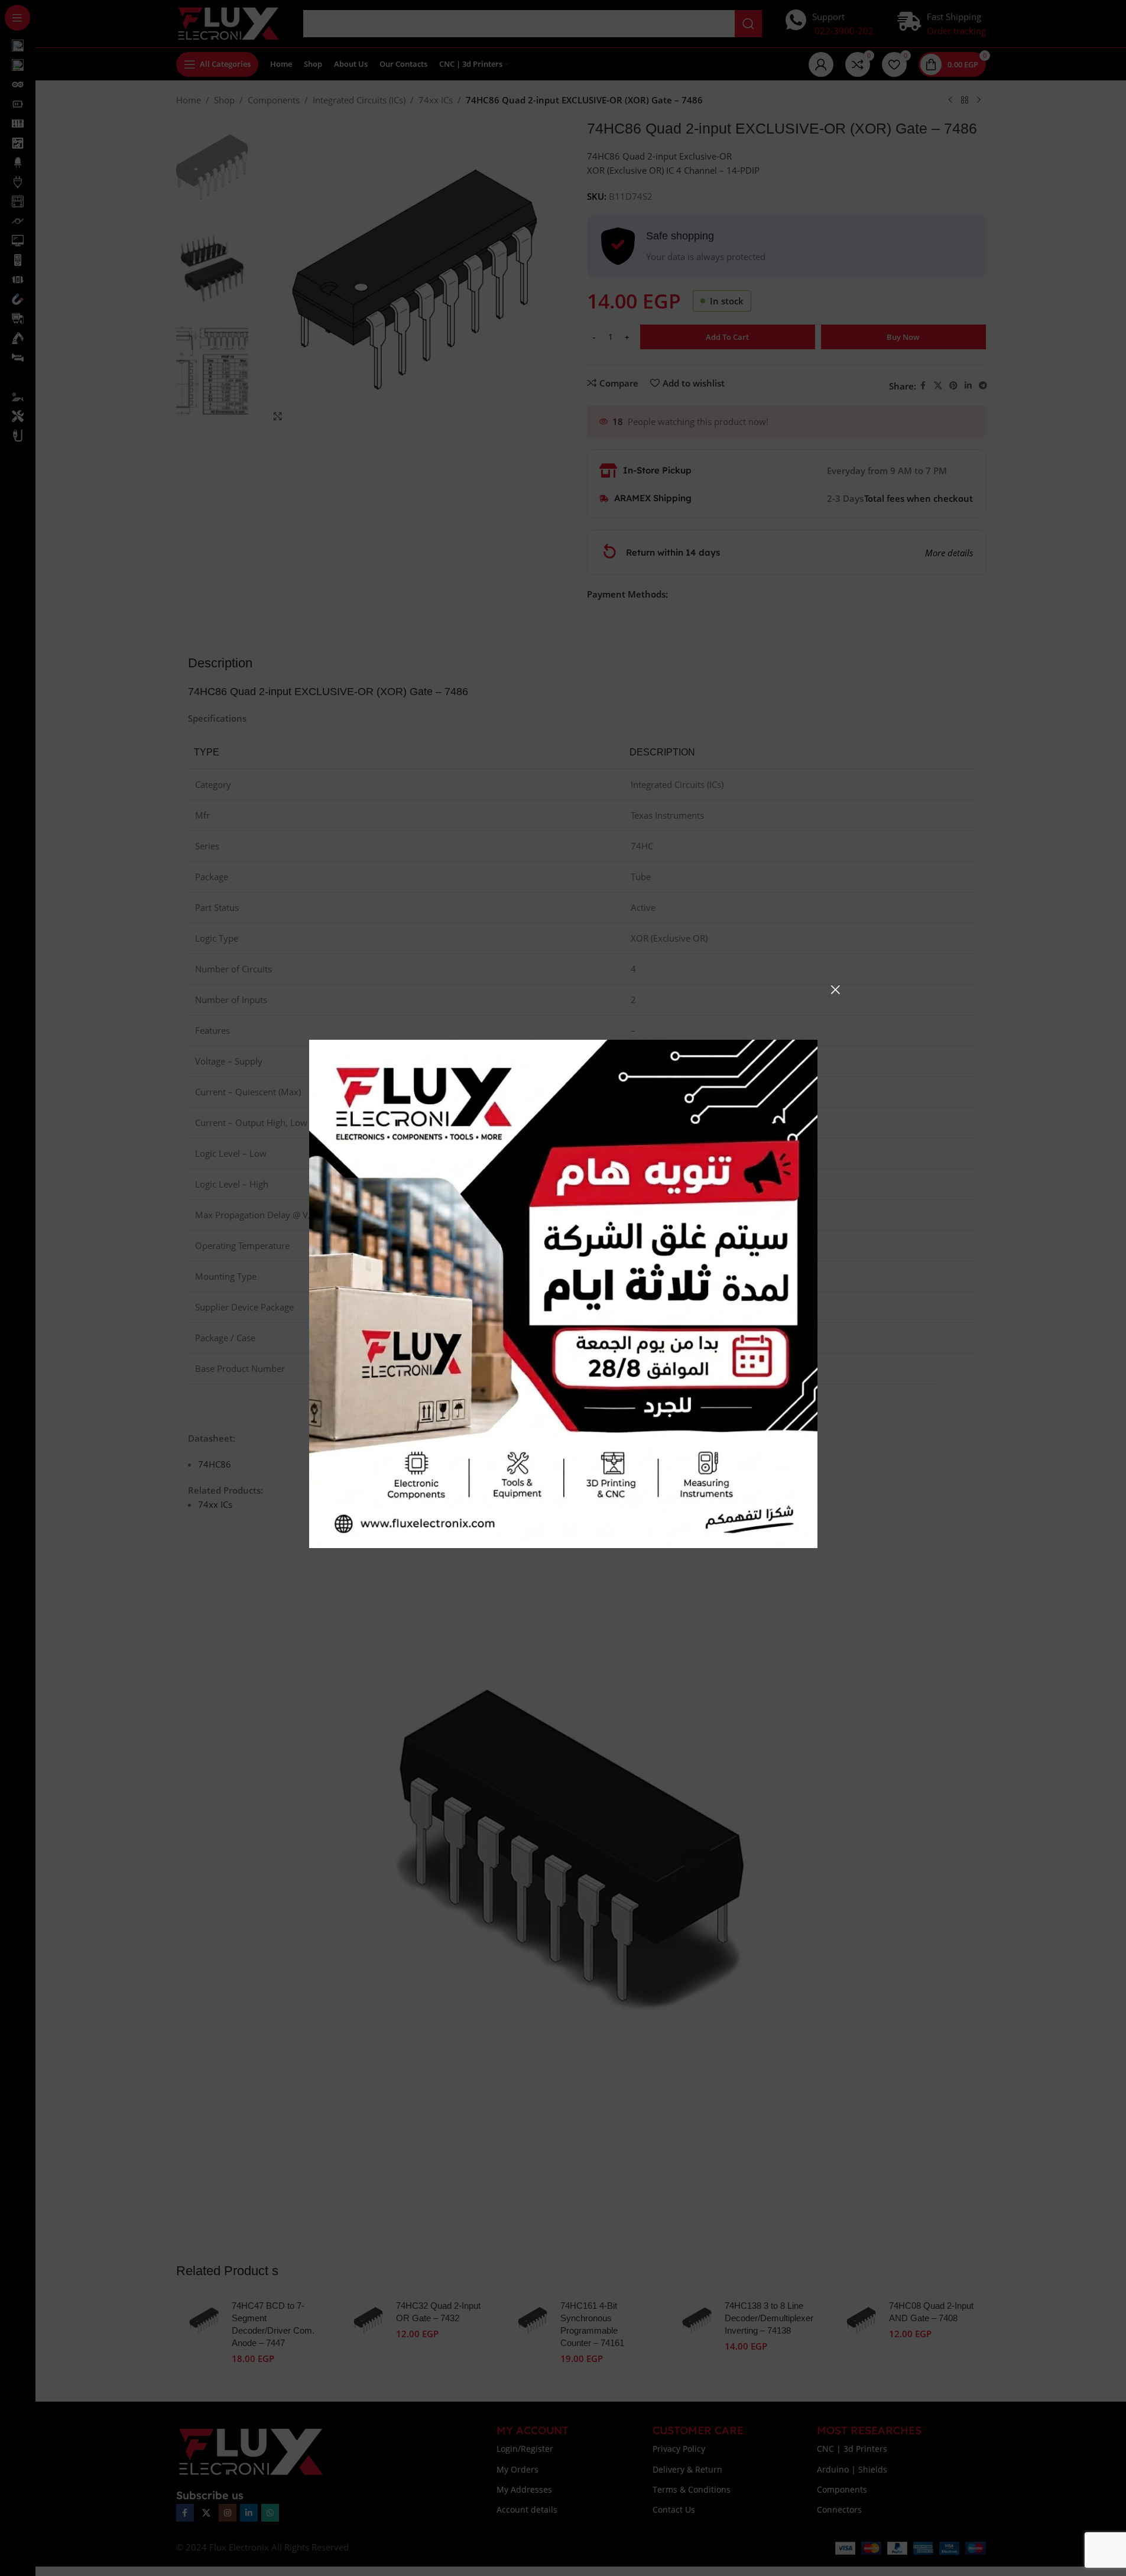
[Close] (835, 989)
